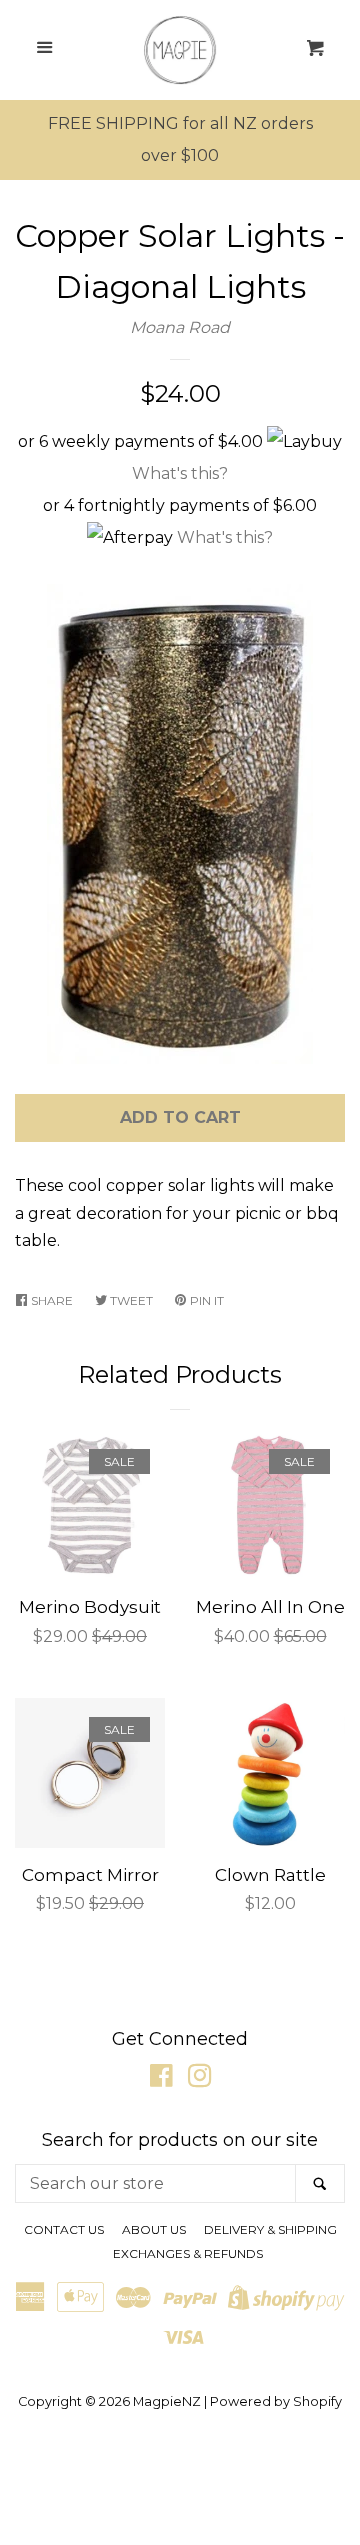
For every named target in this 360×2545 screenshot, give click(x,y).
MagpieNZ (167, 2401)
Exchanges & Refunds (188, 2253)
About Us (154, 2229)
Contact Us (64, 2229)
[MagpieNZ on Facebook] (161, 2079)
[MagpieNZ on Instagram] (200, 2079)
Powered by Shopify (276, 2401)
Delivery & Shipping (270, 2229)
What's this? (180, 473)
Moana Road (180, 327)
